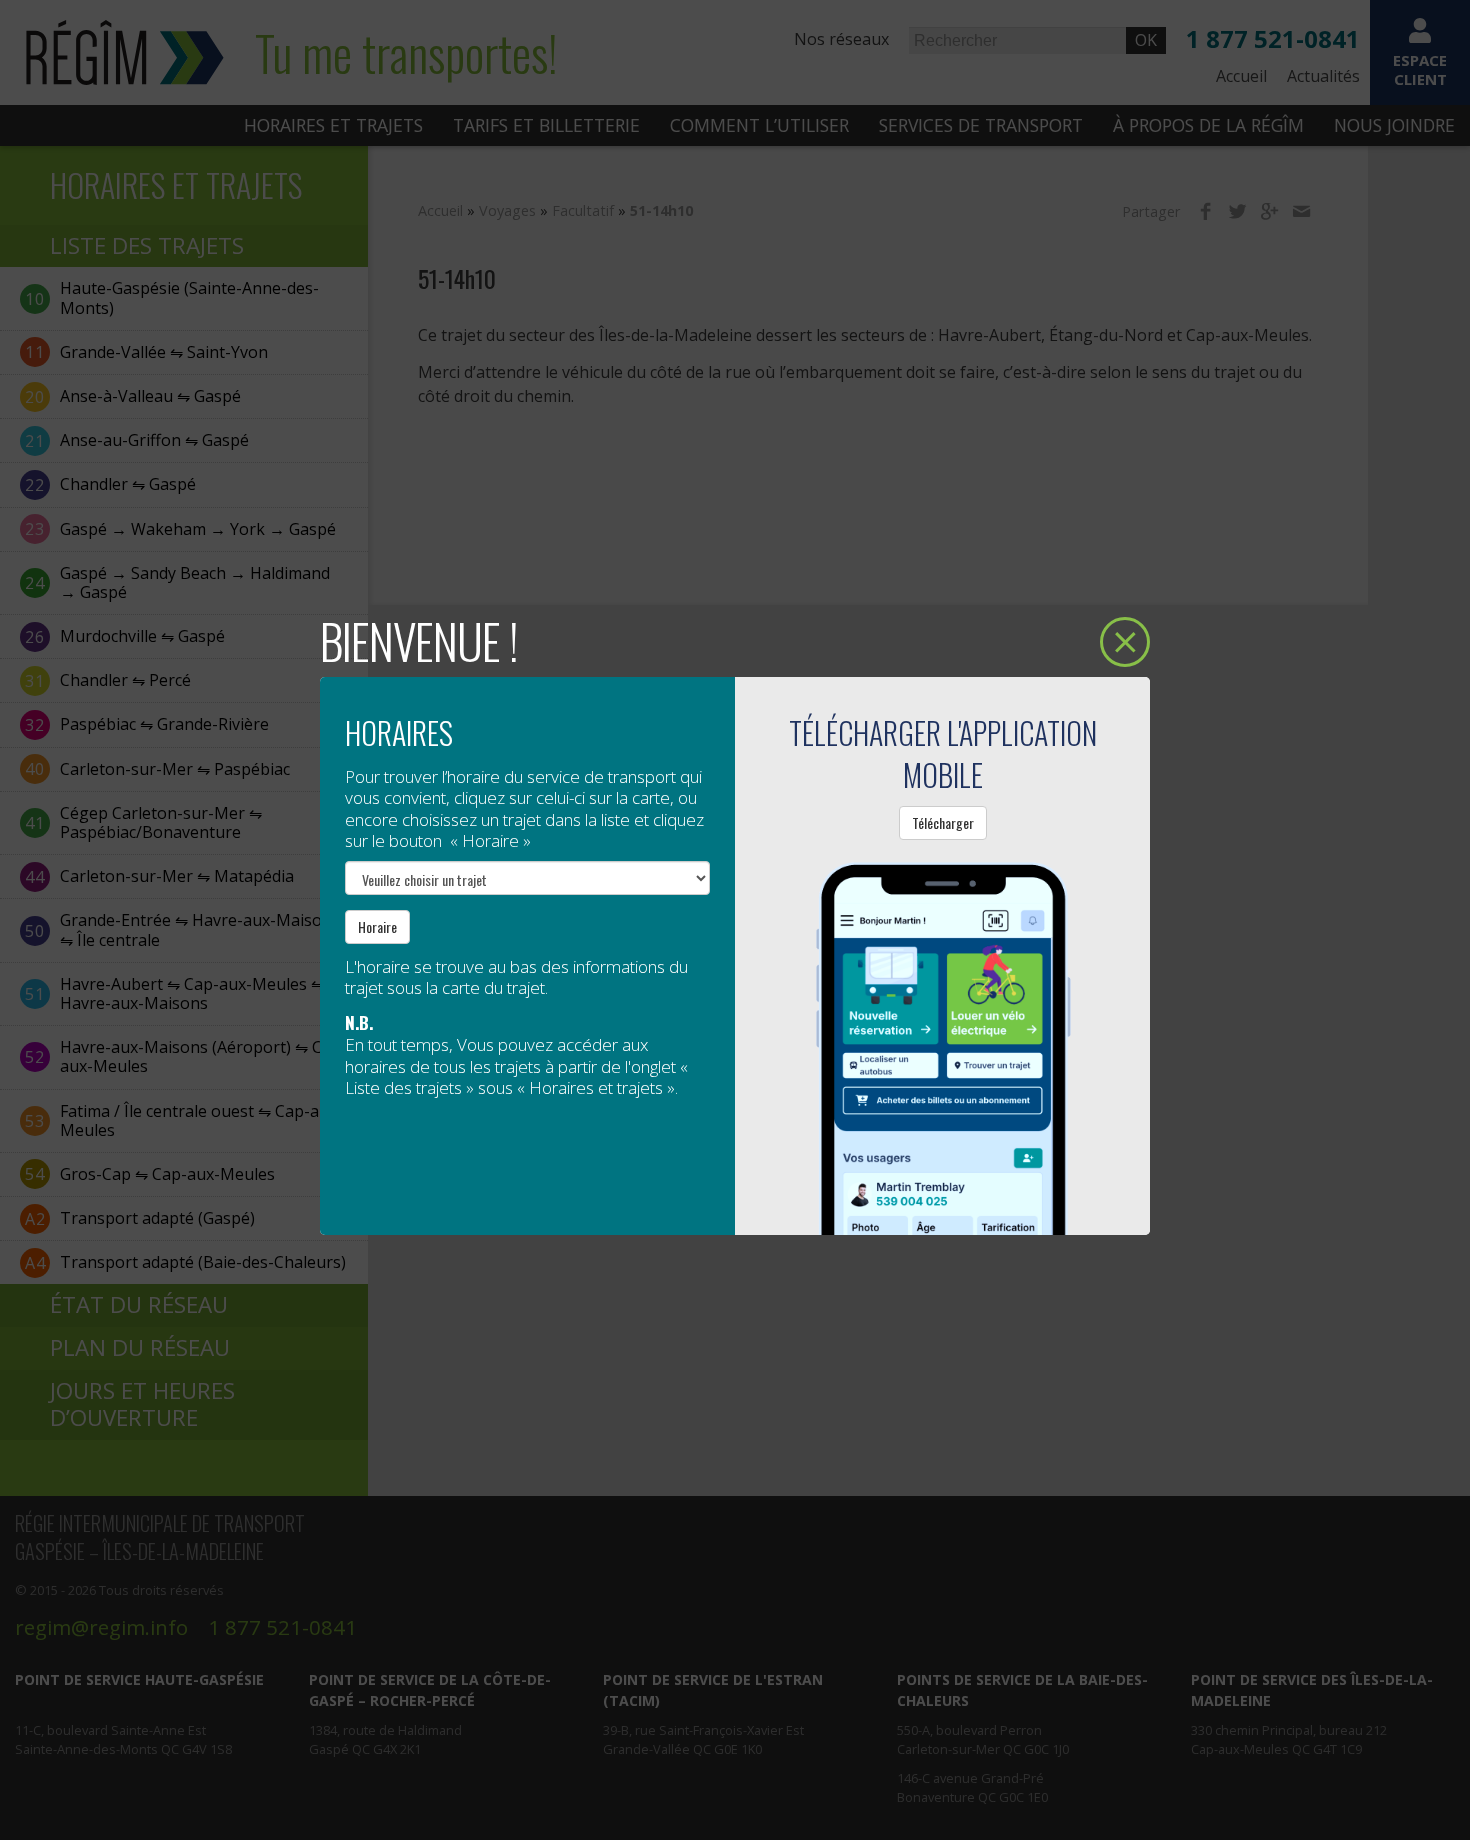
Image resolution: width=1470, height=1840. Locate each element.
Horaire (377, 926)
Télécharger (943, 822)
